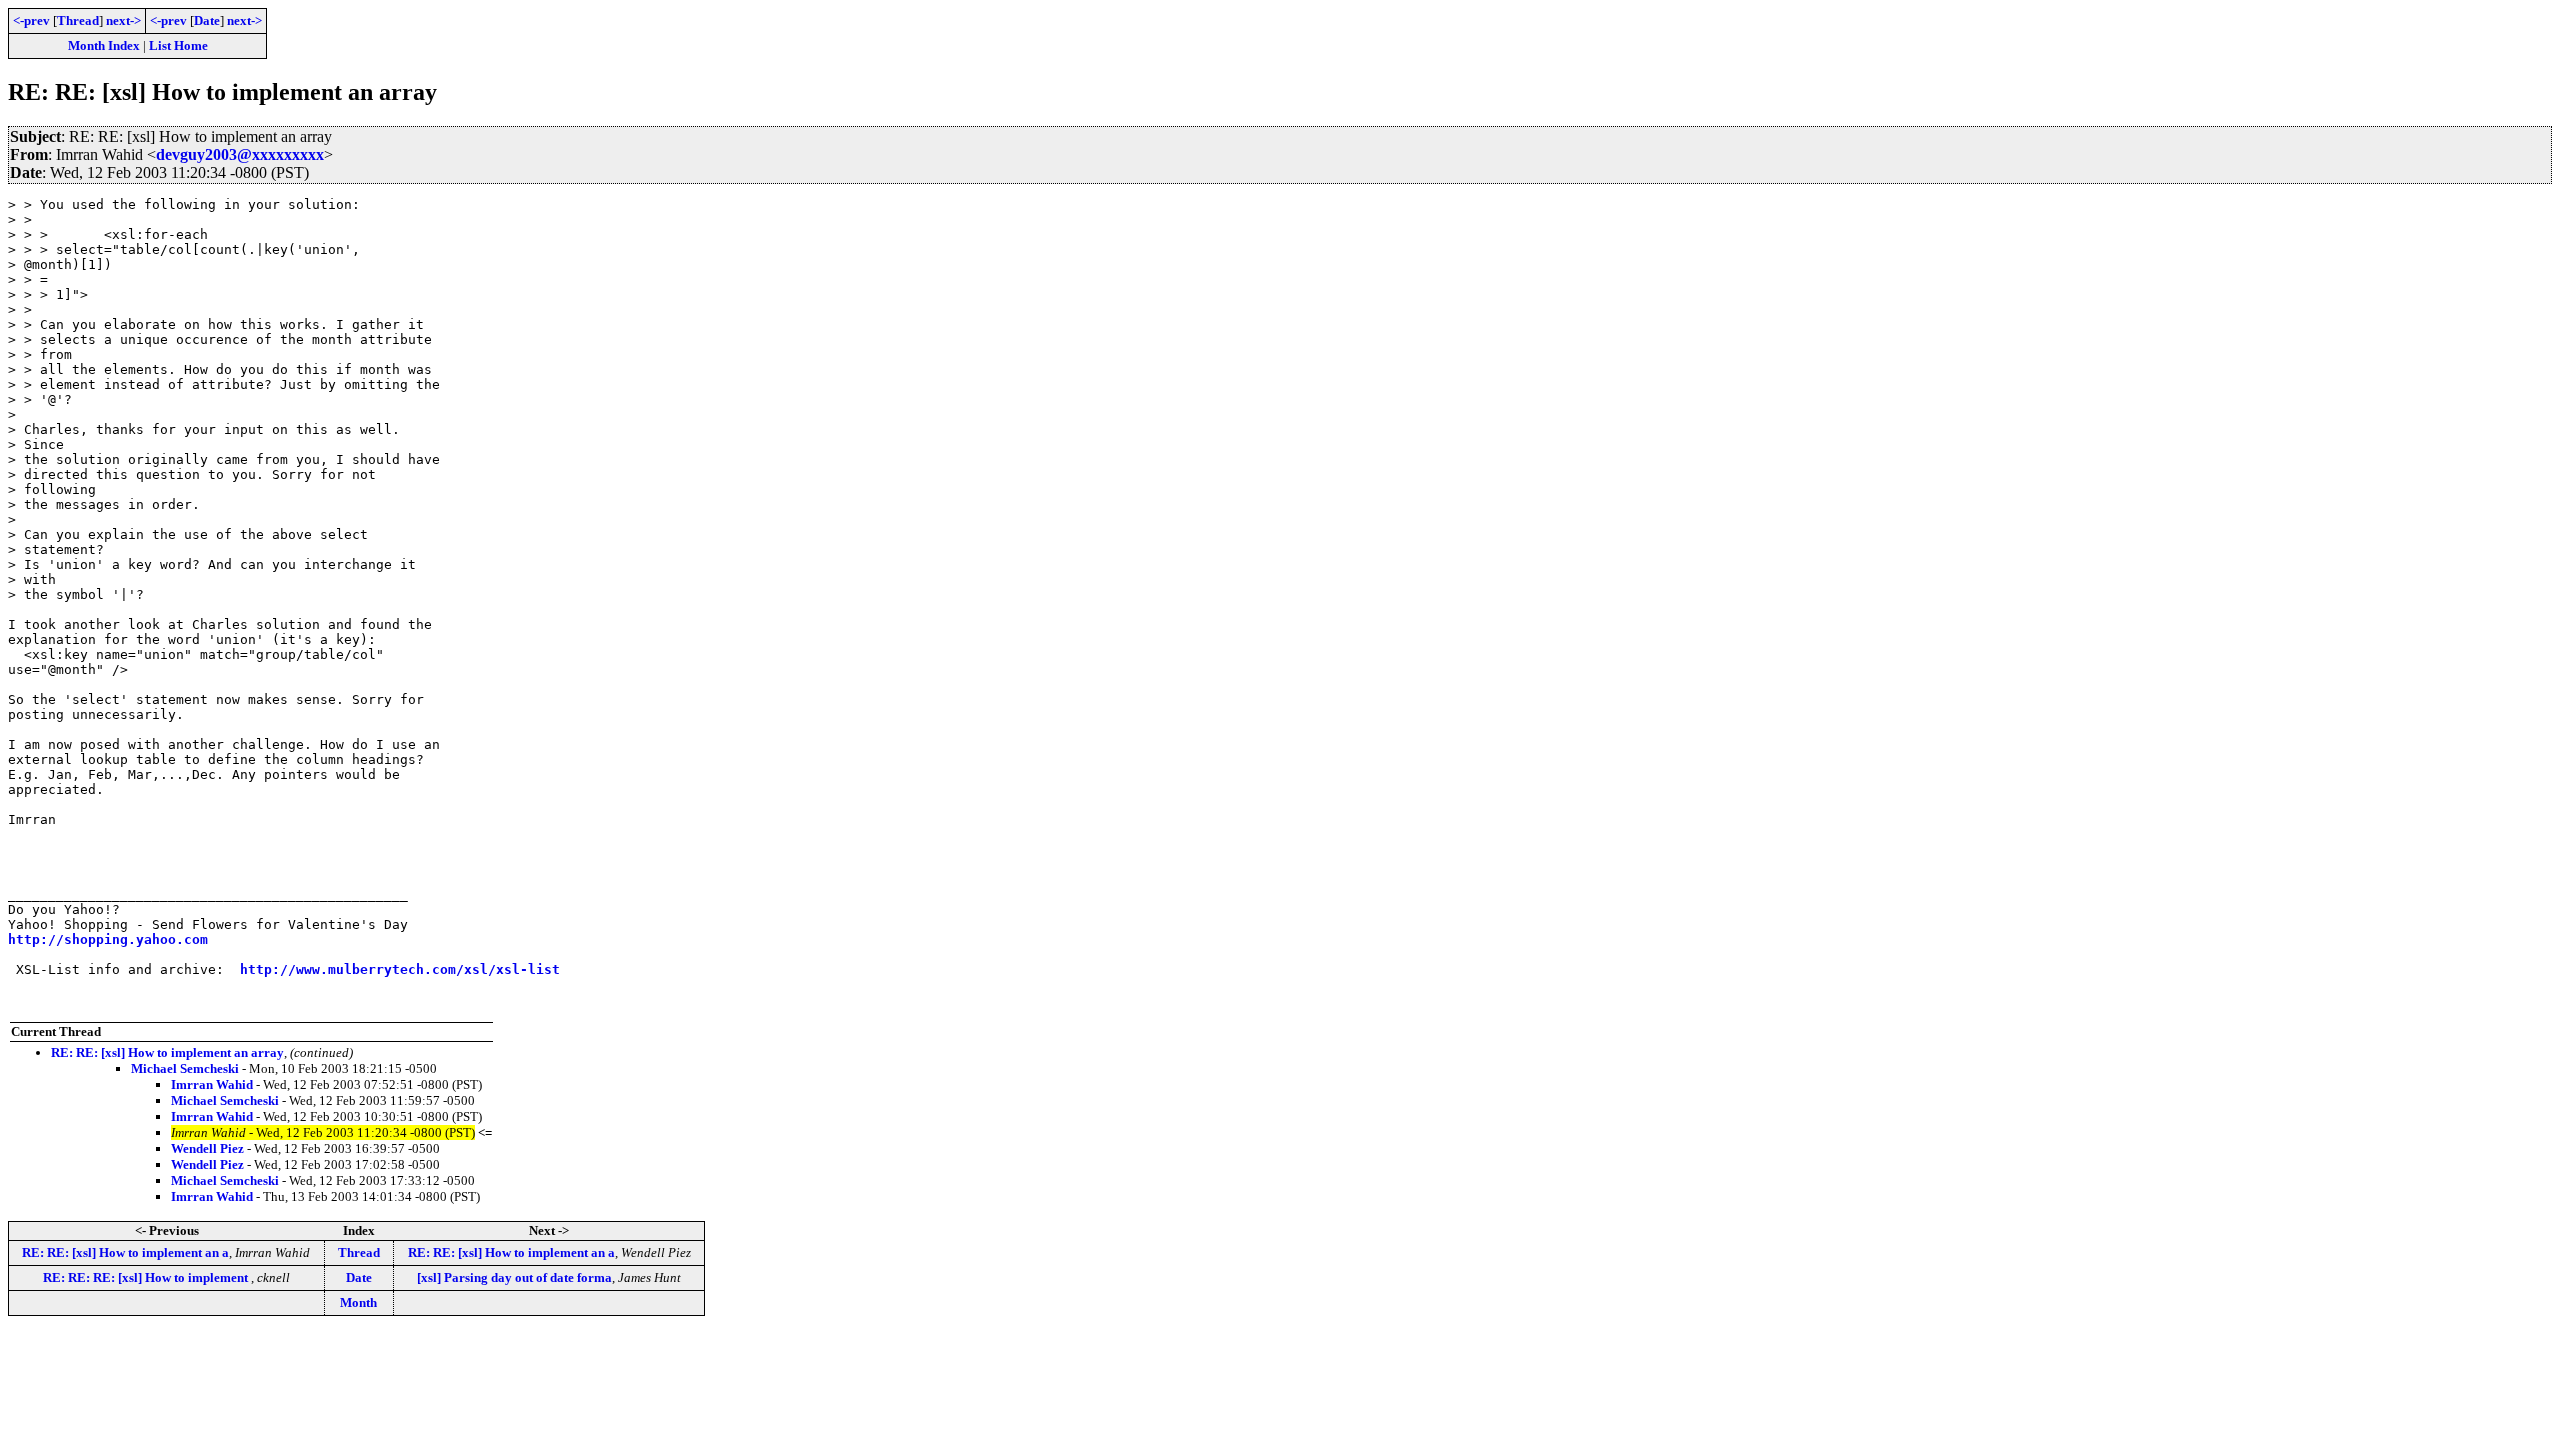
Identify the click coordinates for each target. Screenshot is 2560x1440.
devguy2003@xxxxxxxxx (240, 154)
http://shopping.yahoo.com (108, 939)
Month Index (104, 45)
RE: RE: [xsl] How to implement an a (125, 1252)
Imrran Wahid (212, 1084)
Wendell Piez (207, 1148)
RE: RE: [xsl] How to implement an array (167, 1052)
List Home (178, 45)
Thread (78, 20)
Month (358, 1302)
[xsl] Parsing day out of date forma (514, 1277)
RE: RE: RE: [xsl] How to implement (147, 1277)
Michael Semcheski (185, 1068)
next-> (123, 20)
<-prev (31, 20)
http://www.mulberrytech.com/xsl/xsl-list (400, 969)
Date (207, 20)
